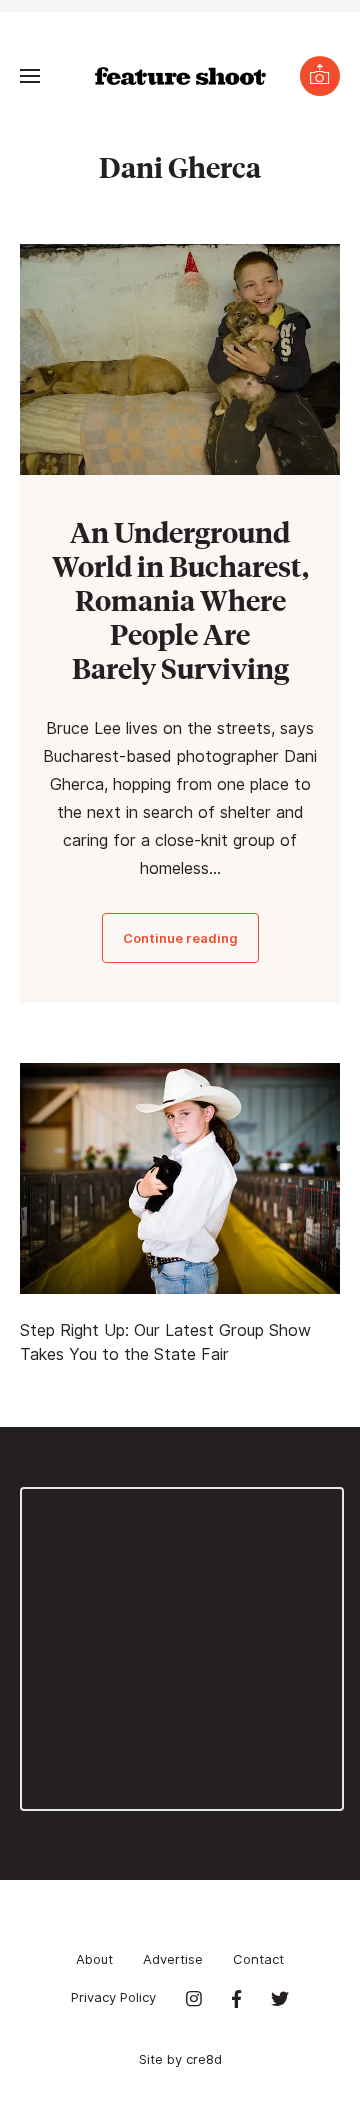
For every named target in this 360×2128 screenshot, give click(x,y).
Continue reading (180, 938)
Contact (258, 1959)
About (94, 1959)
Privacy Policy (113, 1997)
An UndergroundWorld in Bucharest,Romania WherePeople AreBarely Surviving (180, 599)
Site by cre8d (180, 2059)
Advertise (173, 1959)
